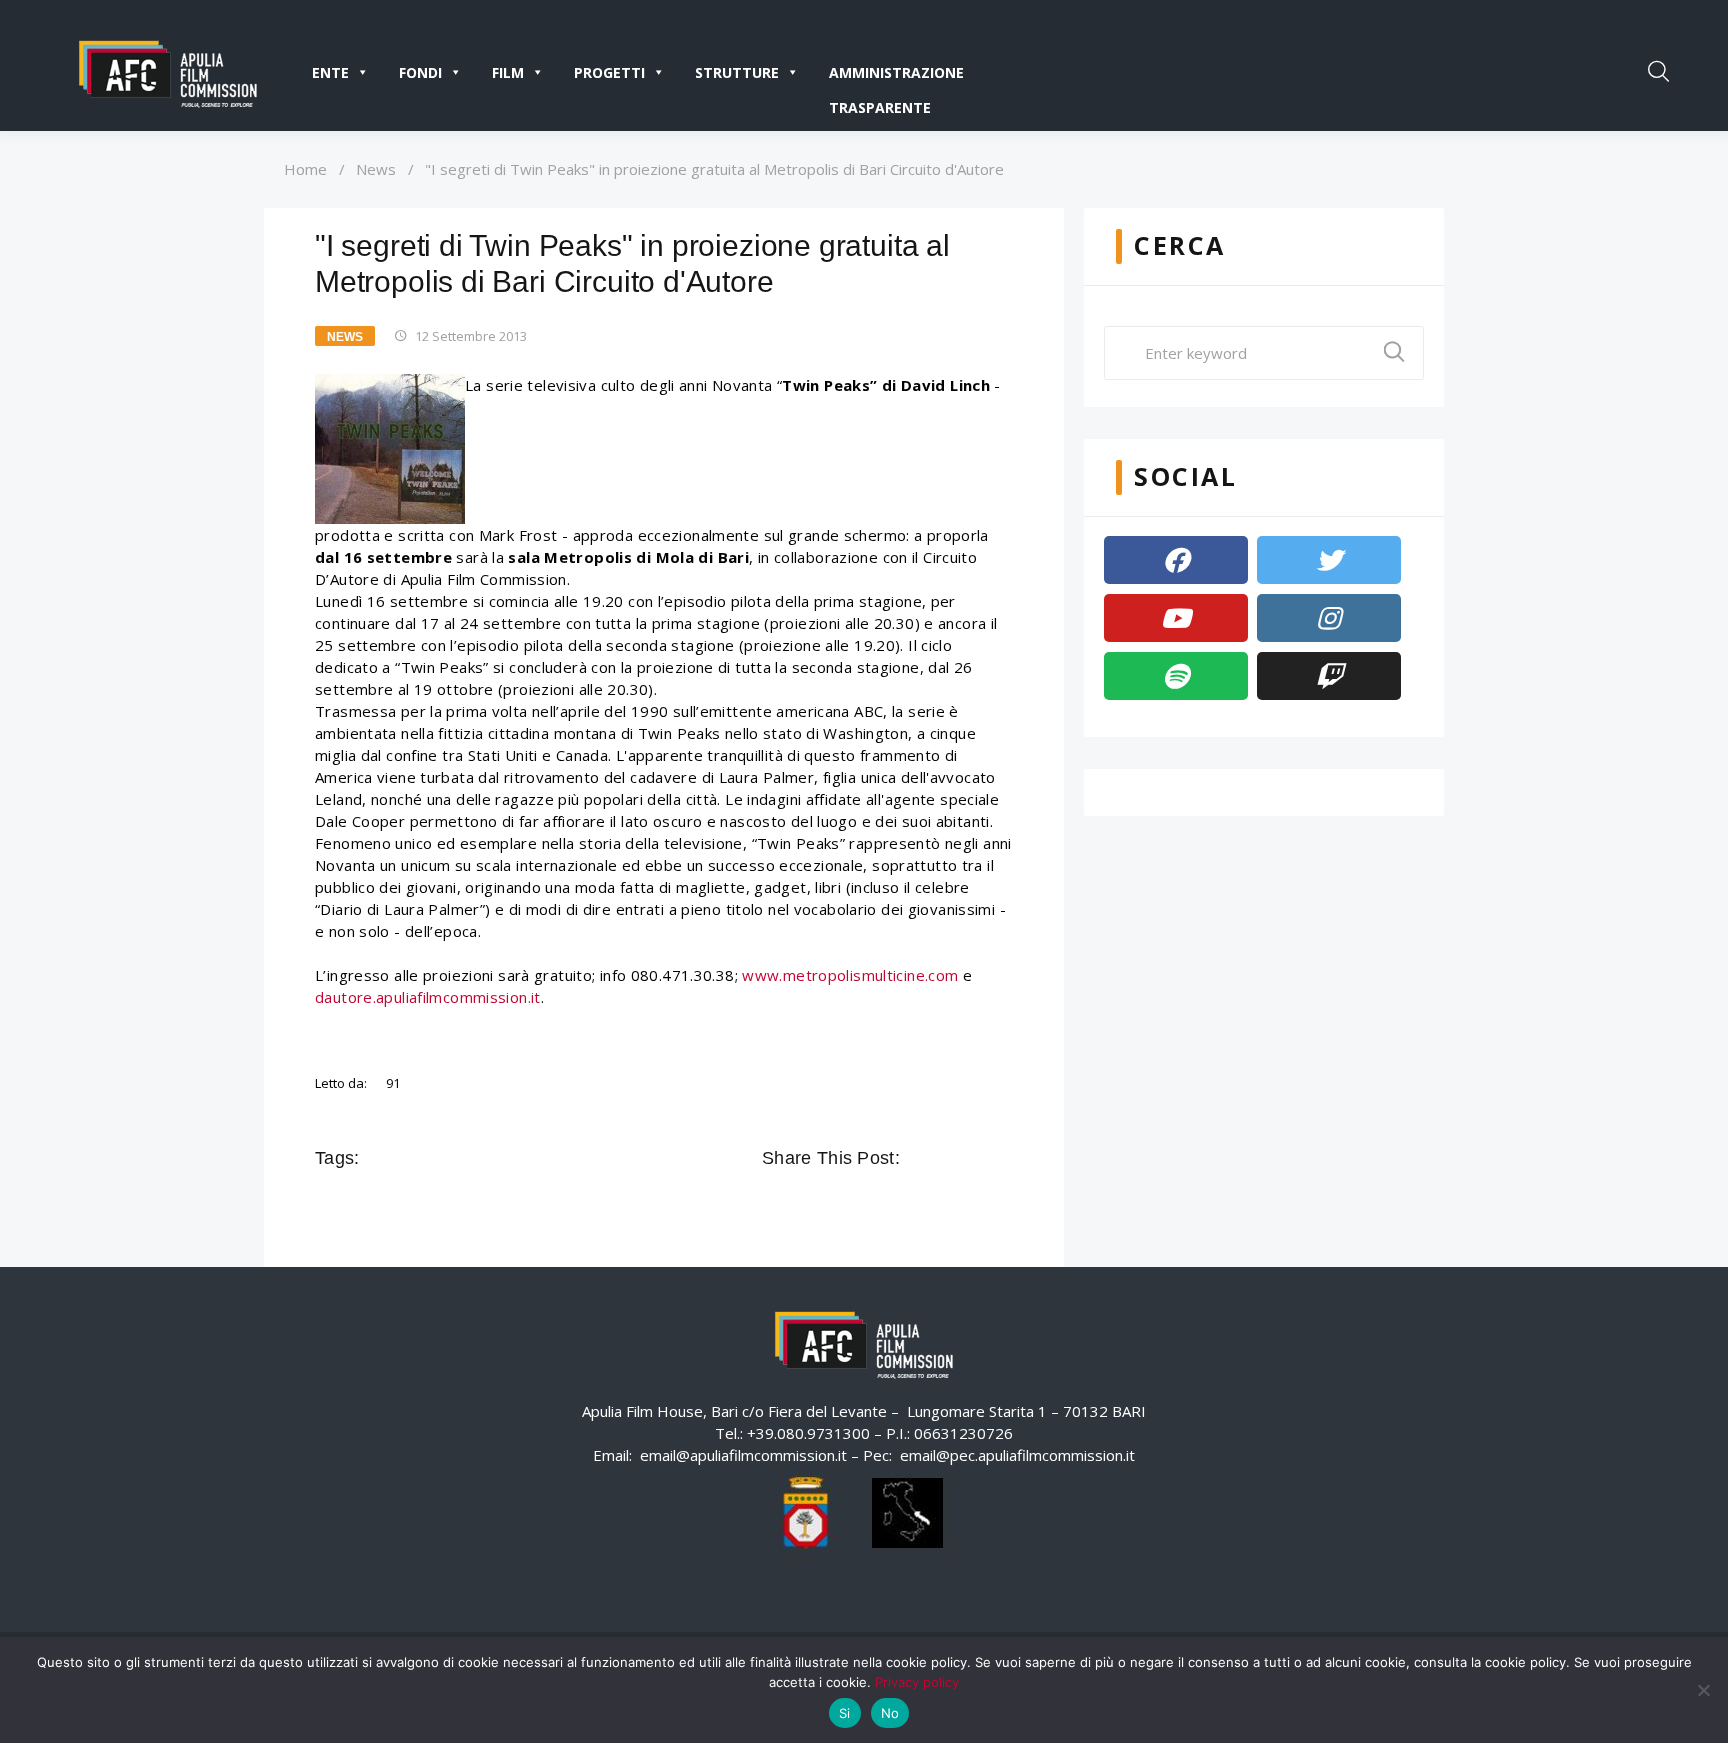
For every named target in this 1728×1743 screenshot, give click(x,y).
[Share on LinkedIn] (1002, 1158)
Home (305, 169)
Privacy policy (917, 1682)
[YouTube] (1176, 618)
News (376, 169)
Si (845, 1713)
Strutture (737, 72)
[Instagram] (1329, 618)
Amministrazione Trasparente (896, 76)
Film (508, 72)
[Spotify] (1176, 676)
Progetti (609, 72)
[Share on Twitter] (946, 1158)
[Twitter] (1329, 560)
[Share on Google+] (974, 1158)
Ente (330, 72)
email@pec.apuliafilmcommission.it (1017, 1455)
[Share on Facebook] (918, 1158)
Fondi (420, 72)
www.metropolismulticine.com (850, 975)
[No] (1703, 1690)
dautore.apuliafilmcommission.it (428, 997)
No (890, 1713)
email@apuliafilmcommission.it (743, 1455)
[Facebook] (1176, 560)
